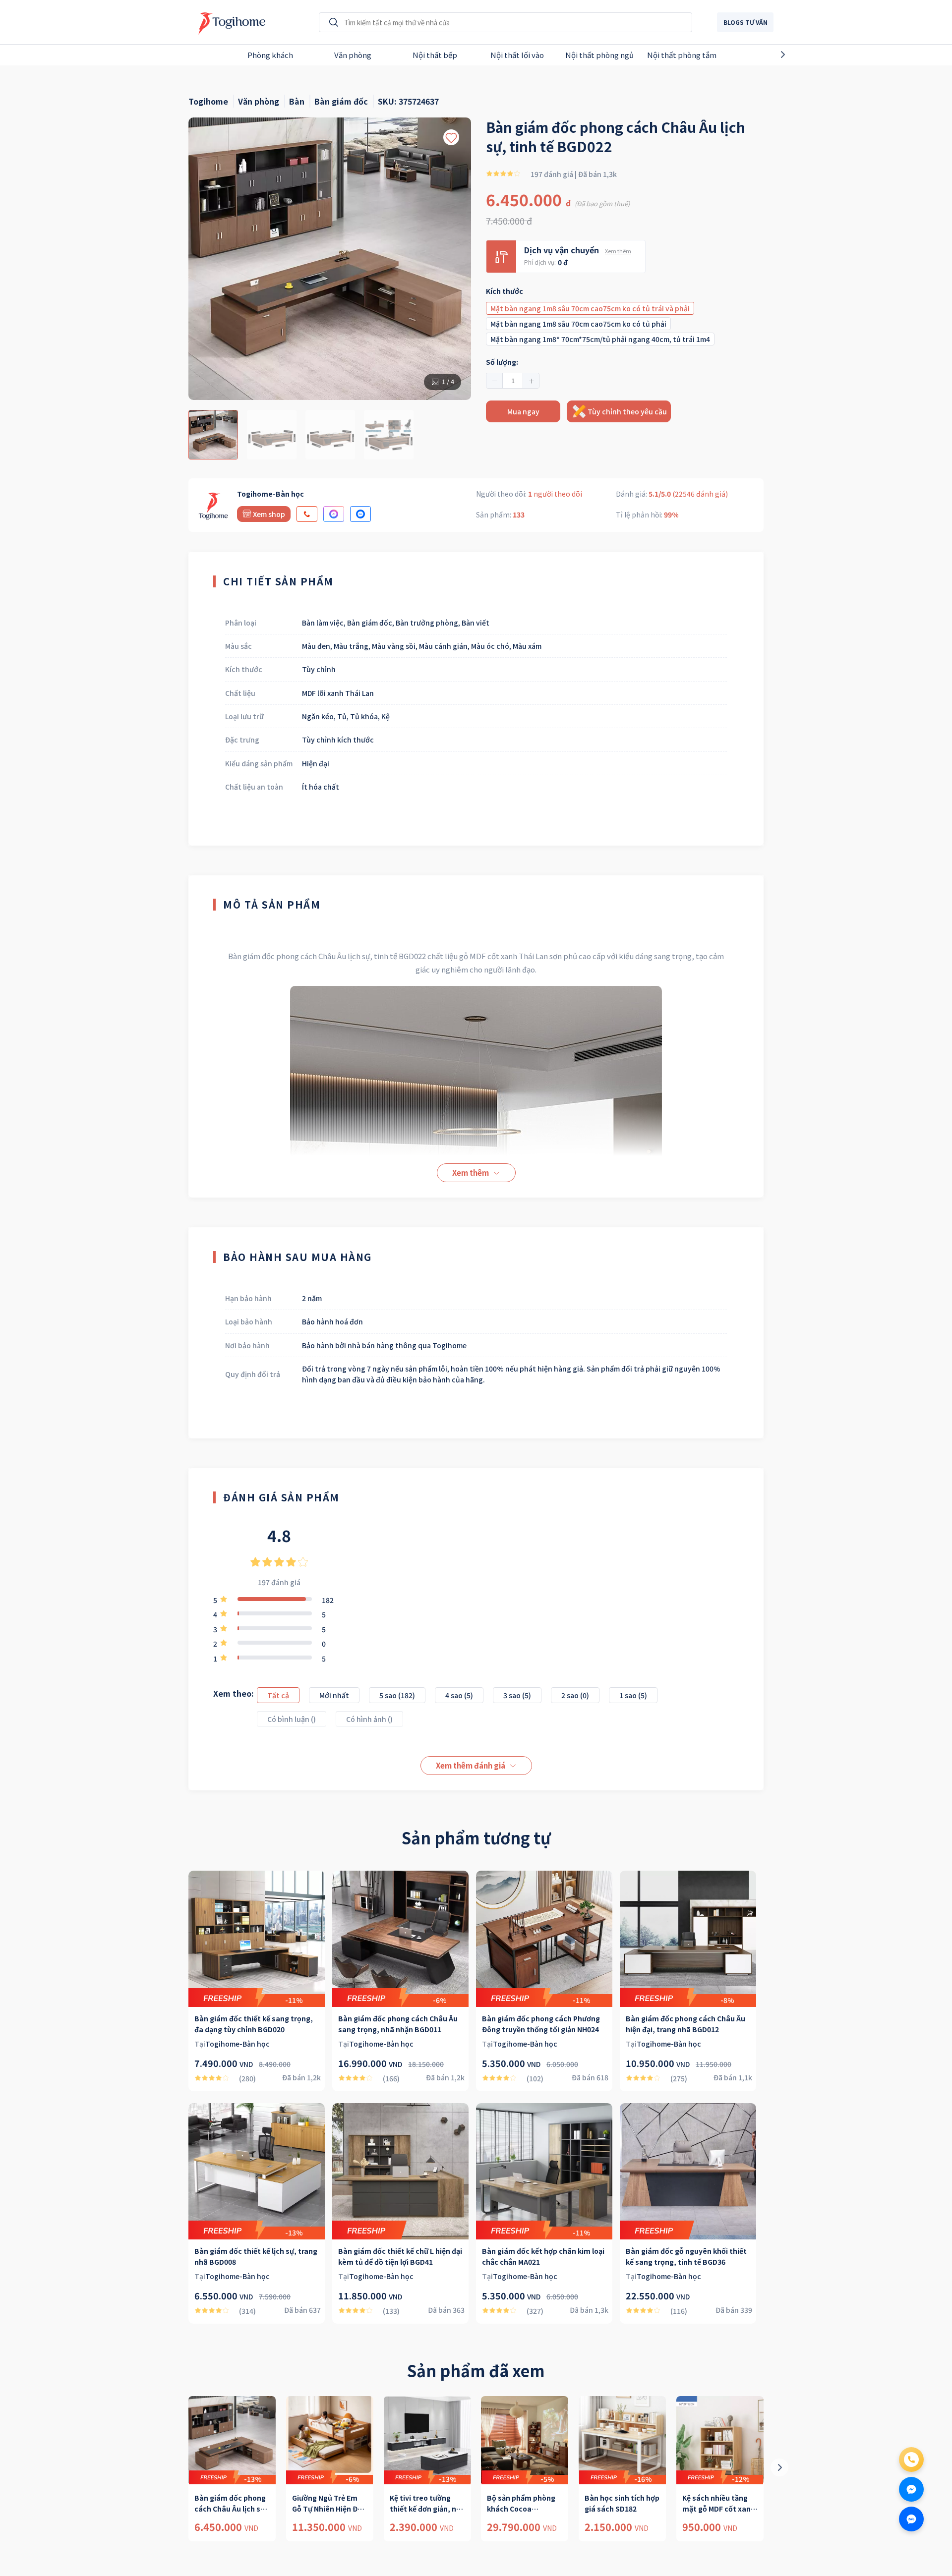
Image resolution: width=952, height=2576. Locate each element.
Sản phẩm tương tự (476, 1837)
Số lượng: (502, 362)
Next (800, 55)
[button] (495, 381)
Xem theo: (234, 1693)
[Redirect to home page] (229, 22)
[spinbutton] (513, 381)
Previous (152, 55)
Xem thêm (618, 251)
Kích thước (505, 291)
